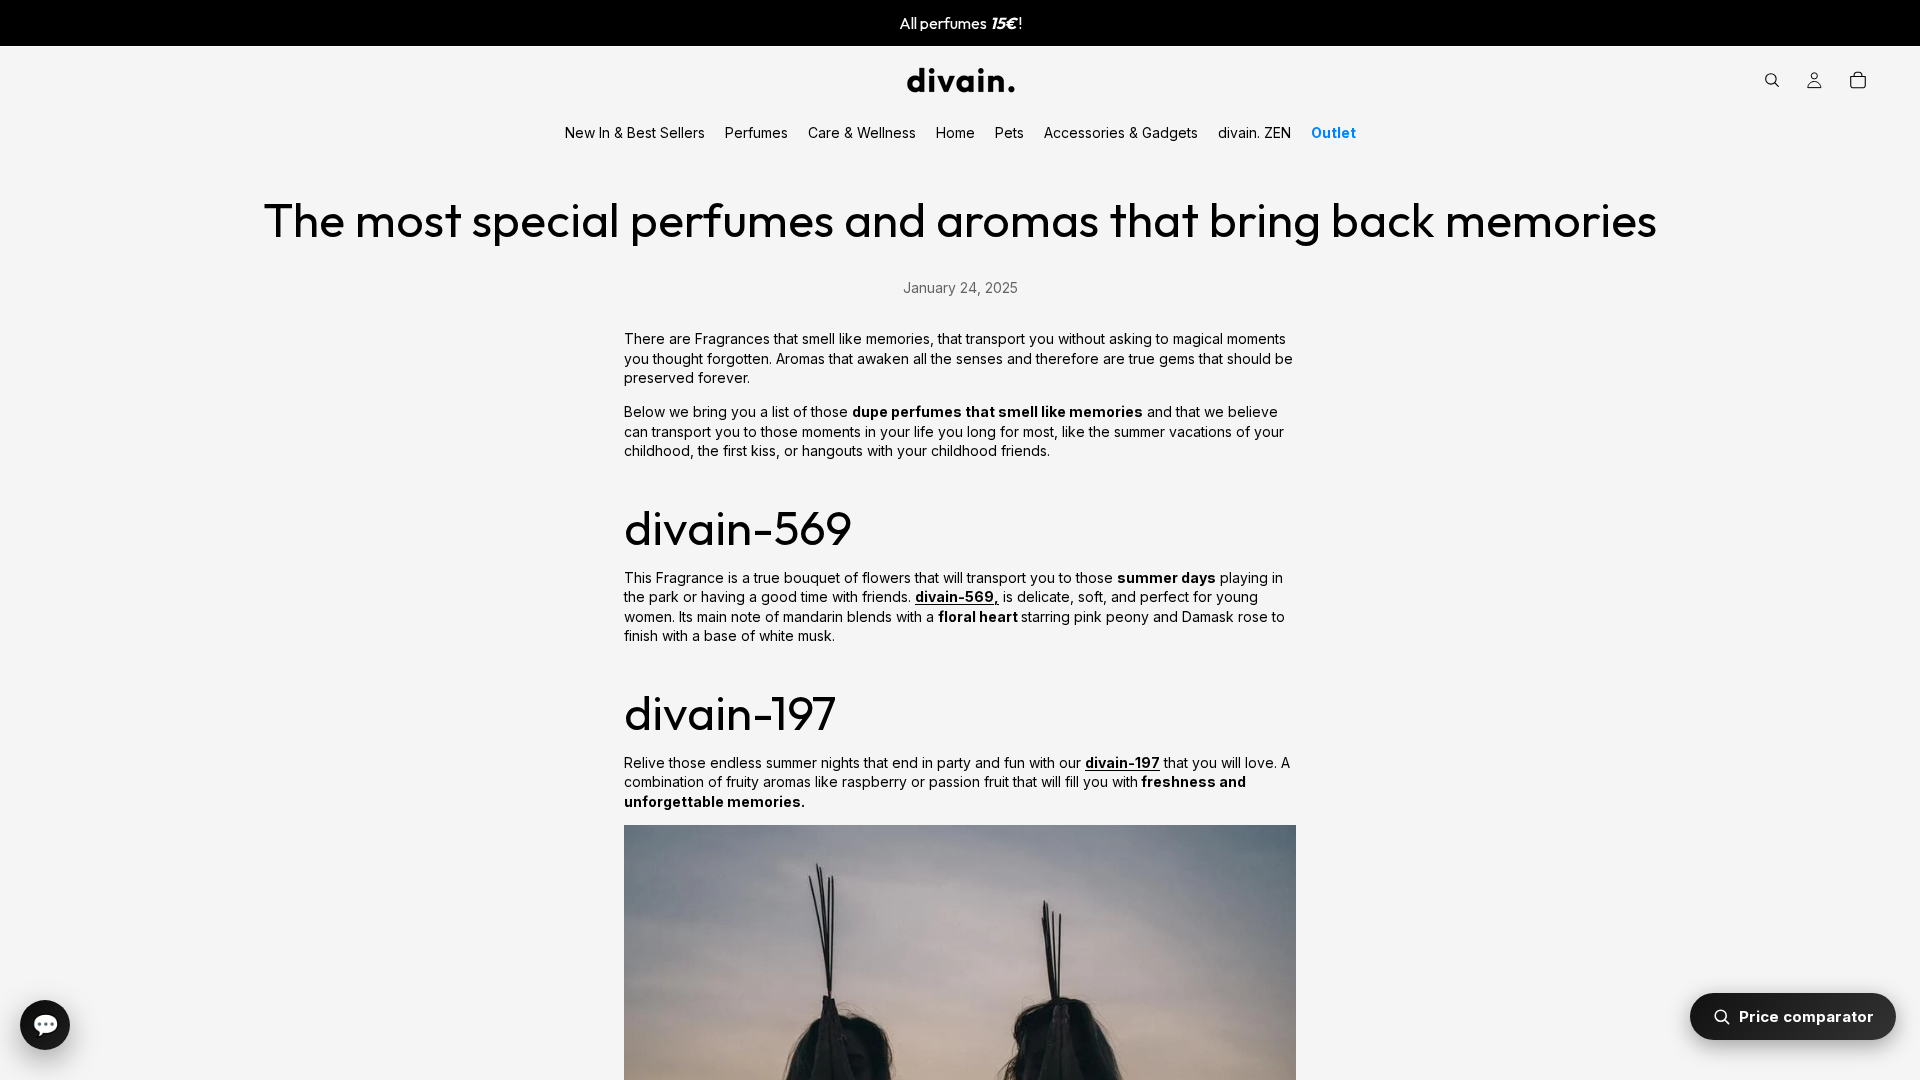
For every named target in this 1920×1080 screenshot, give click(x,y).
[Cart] (1858, 80)
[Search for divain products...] (1772, 80)
